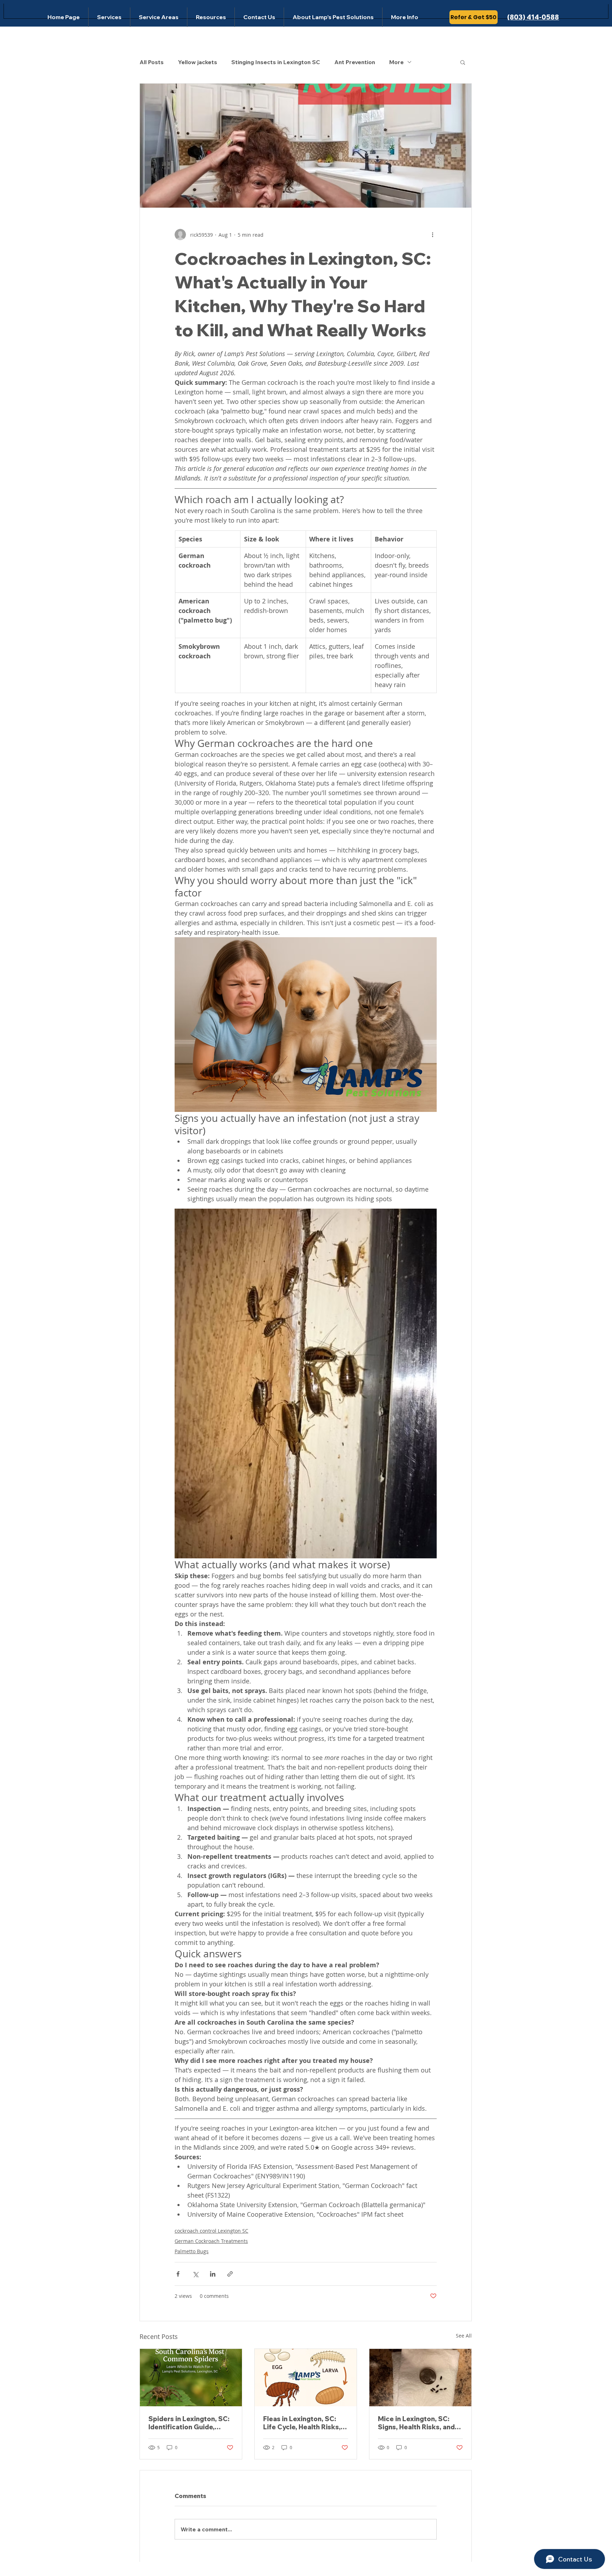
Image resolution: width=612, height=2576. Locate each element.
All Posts (152, 62)
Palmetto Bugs (192, 2251)
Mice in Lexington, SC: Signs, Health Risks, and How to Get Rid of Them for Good (416, 2423)
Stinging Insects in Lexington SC (276, 62)
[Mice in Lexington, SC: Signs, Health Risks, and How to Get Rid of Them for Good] (420, 2378)
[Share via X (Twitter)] (195, 2274)
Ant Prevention (355, 62)
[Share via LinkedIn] (213, 2274)
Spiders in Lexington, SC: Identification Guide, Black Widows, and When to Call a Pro (189, 2423)
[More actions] (432, 235)
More (396, 62)
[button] (463, 62)
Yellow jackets (197, 62)
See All (464, 2336)
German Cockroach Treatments (211, 2241)
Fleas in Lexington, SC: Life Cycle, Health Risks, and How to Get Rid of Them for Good (302, 2423)
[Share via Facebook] (178, 2274)
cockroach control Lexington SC (211, 2231)
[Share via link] (230, 2274)
